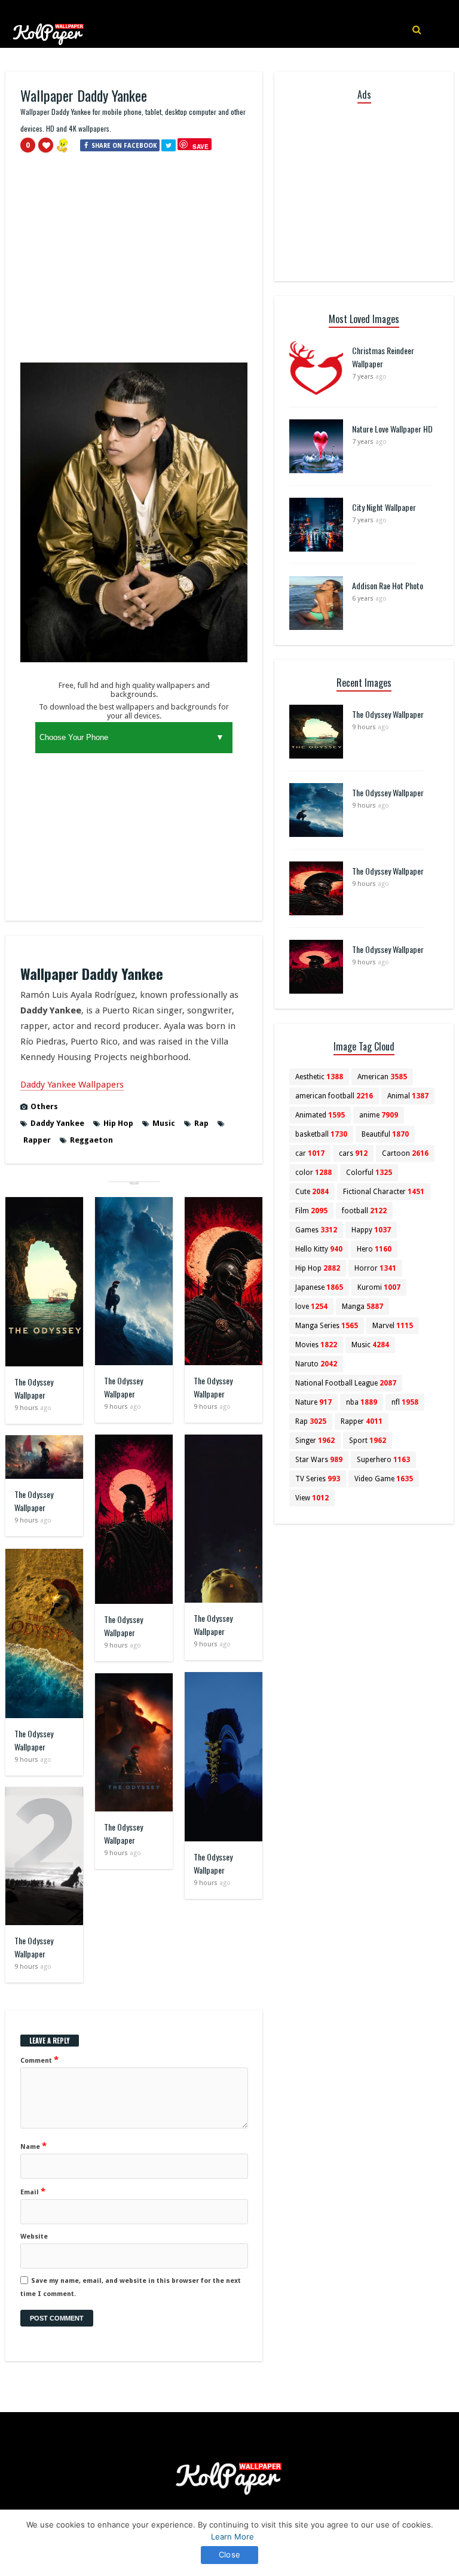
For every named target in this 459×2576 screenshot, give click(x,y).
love (311, 1307)
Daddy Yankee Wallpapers (72, 1085)
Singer (315, 1441)
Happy (371, 1230)
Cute (312, 1192)
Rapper (37, 1140)
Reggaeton (91, 1140)
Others (44, 1106)
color (313, 1173)
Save (201, 146)
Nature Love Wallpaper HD (392, 429)
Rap (201, 1123)
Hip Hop (118, 1123)
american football (334, 1096)
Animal (408, 1096)
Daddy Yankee (57, 1123)
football (364, 1211)
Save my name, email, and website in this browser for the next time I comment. (131, 2287)
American (382, 1077)
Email (33, 2191)
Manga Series (327, 1326)
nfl (405, 1402)
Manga (362, 1307)
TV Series (318, 1479)
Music (164, 1123)
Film (311, 1211)
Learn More (232, 2537)
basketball (321, 1134)
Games (316, 1230)
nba (362, 1402)
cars (353, 1153)
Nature (313, 1402)
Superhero (383, 1460)
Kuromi (379, 1287)
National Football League (346, 1383)
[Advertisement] (134, 263)
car (310, 1153)
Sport (368, 1441)
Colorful (369, 1173)
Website (34, 2237)
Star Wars (319, 1460)
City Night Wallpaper (384, 507)
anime (379, 1115)
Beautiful (385, 1134)
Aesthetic (319, 1077)
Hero (374, 1249)
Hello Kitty (319, 1249)
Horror (375, 1268)
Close (229, 2554)
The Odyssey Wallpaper (34, 1388)
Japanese (319, 1287)
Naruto (316, 1364)
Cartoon (405, 1153)
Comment (39, 2060)
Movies (316, 1345)
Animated (320, 1115)
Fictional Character (384, 1192)
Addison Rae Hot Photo (388, 585)
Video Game (384, 1479)
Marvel (393, 1326)
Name (33, 2146)
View (312, 1498)
